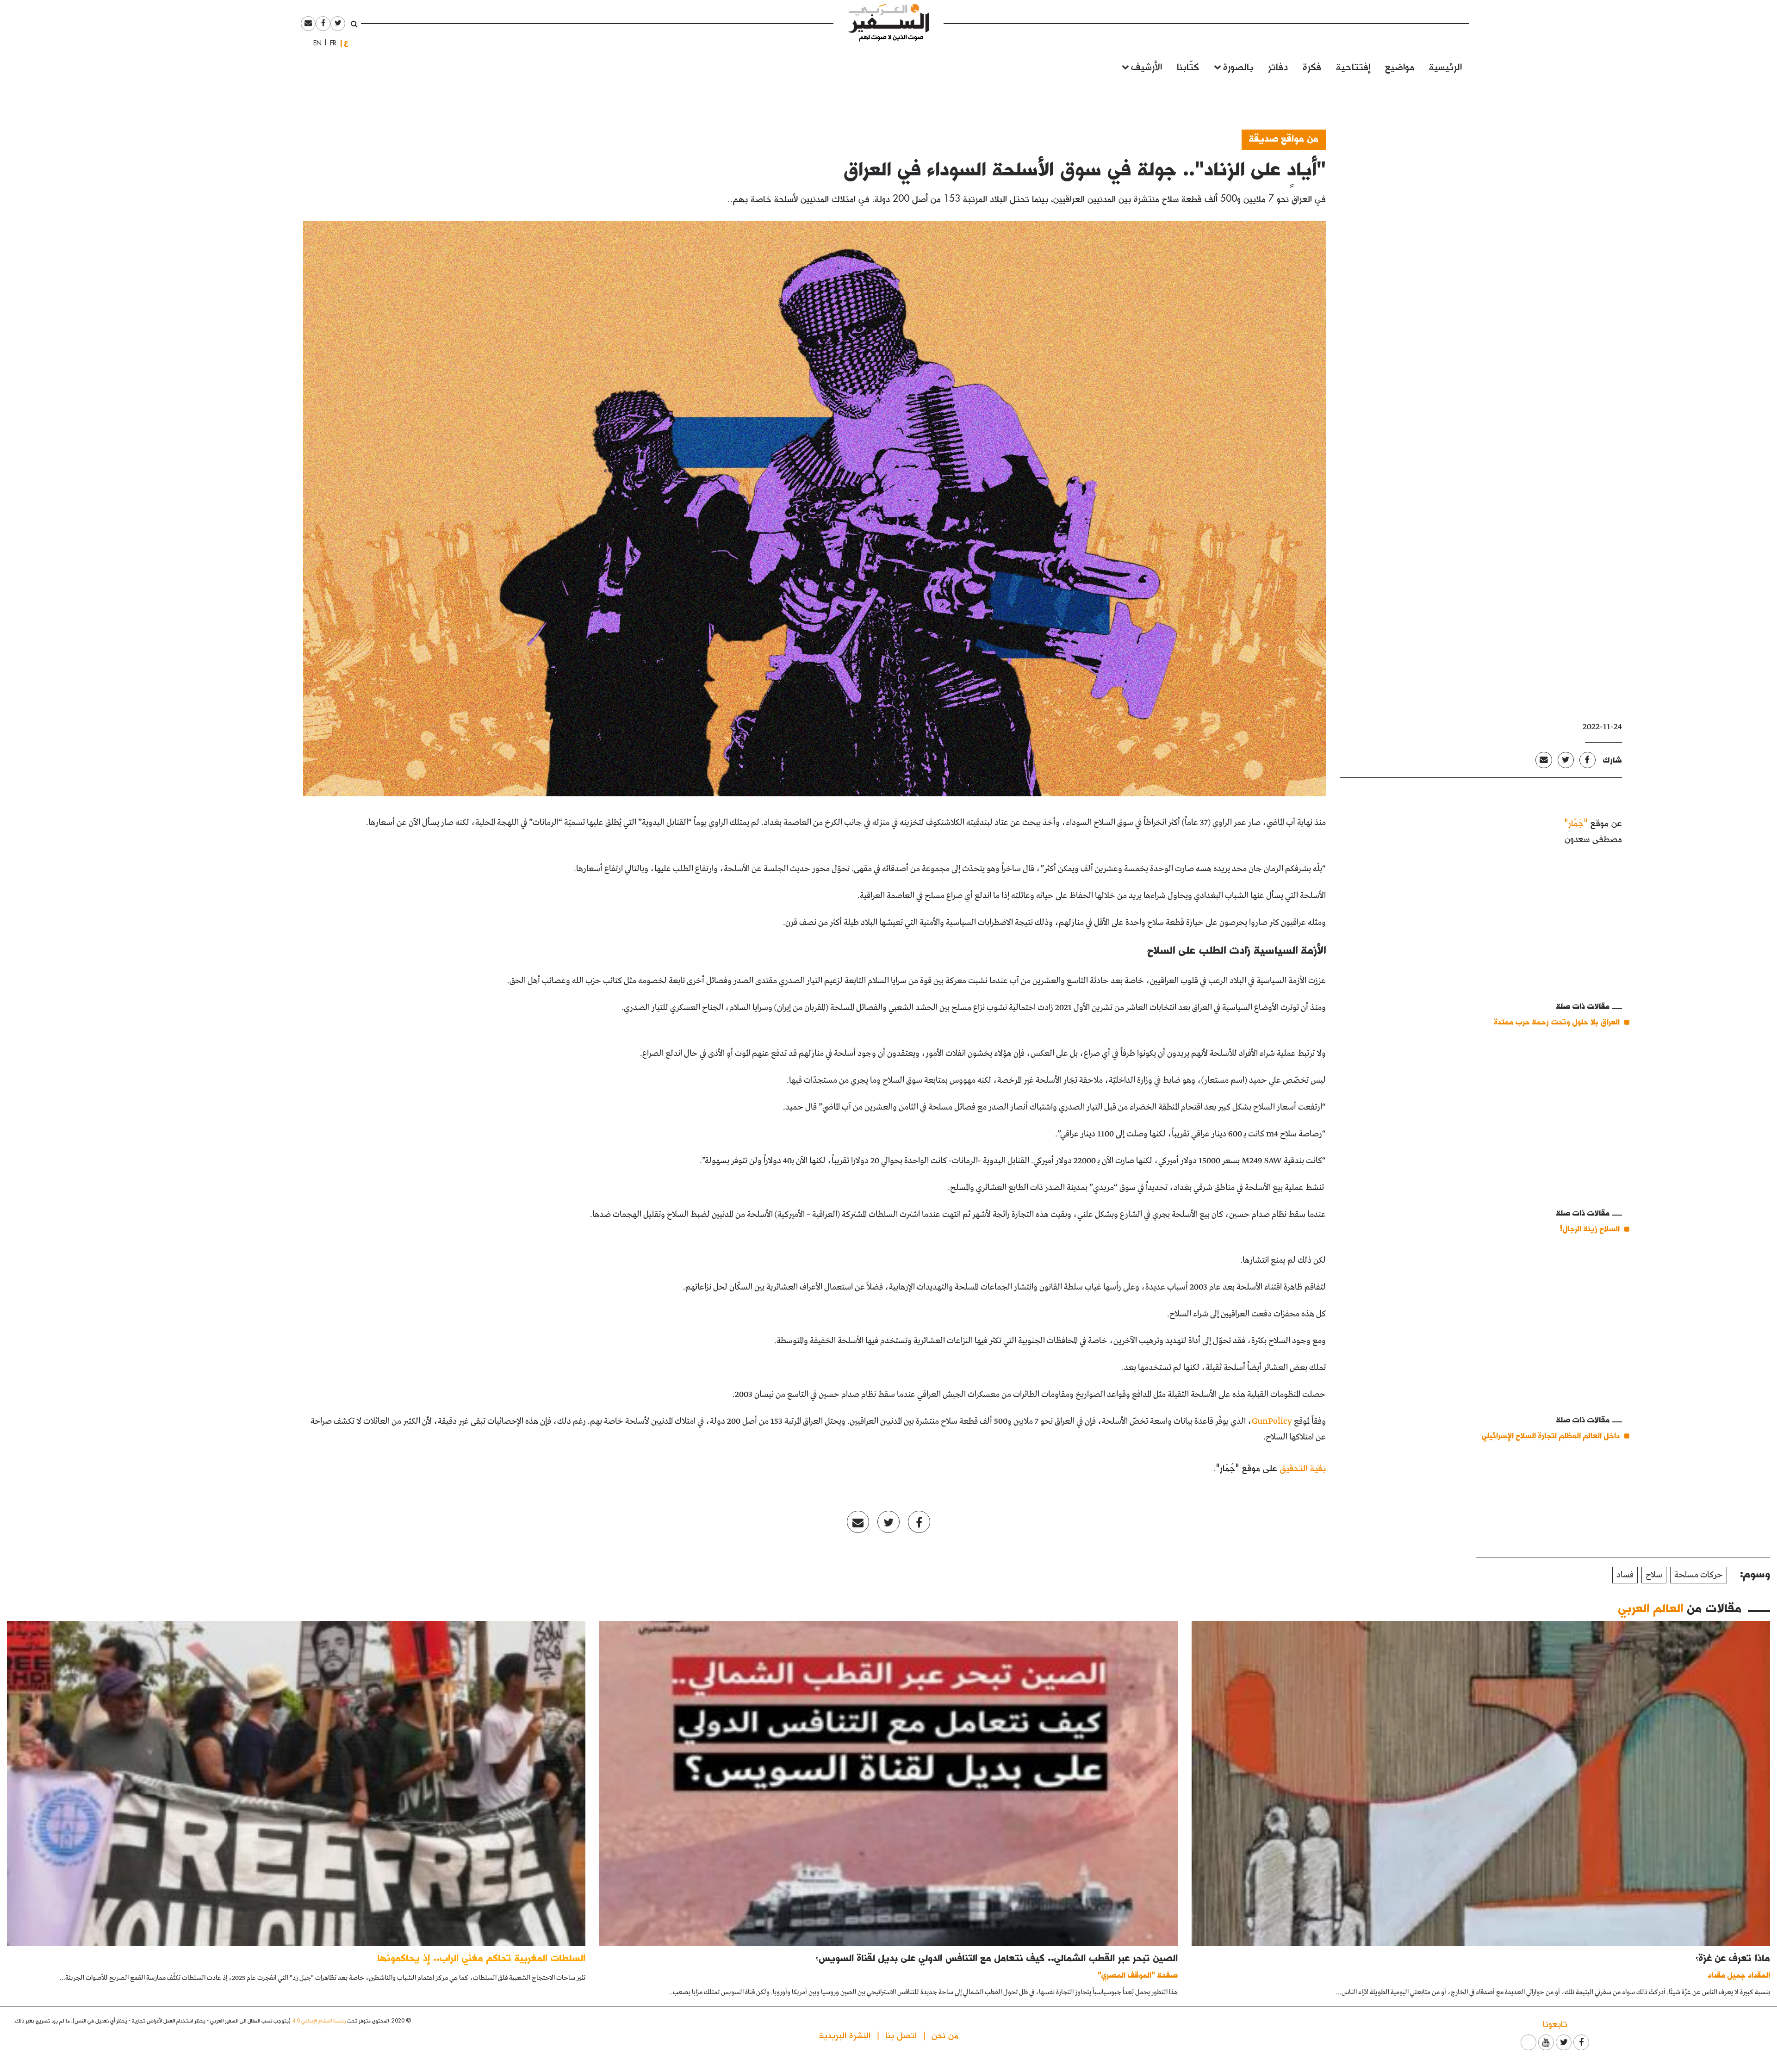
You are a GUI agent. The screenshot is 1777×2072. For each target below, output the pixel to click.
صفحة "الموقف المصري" (1138, 1975)
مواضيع (1400, 66)
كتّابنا (1188, 66)
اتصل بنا (901, 2035)
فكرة (1312, 66)
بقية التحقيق (1303, 1467)
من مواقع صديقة (1284, 138)
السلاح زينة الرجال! (1590, 1228)
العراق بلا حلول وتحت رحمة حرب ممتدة (1556, 1021)
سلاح (1654, 1575)
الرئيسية (1445, 66)
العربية (346, 43)
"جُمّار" (1576, 822)
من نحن (945, 2035)
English (315, 43)
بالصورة (1238, 66)
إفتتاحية (1353, 66)
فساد (1625, 1575)
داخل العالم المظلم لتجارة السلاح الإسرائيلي (1551, 1435)
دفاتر (1278, 66)
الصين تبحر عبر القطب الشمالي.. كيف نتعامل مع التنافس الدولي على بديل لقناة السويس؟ (997, 1957)
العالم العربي (1651, 1607)
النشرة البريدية (845, 2035)
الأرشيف (1146, 66)
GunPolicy (1272, 1421)
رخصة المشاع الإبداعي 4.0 (319, 2020)
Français (330, 43)
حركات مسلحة (1699, 1575)
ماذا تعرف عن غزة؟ (1733, 1957)
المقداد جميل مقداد (1739, 1975)
